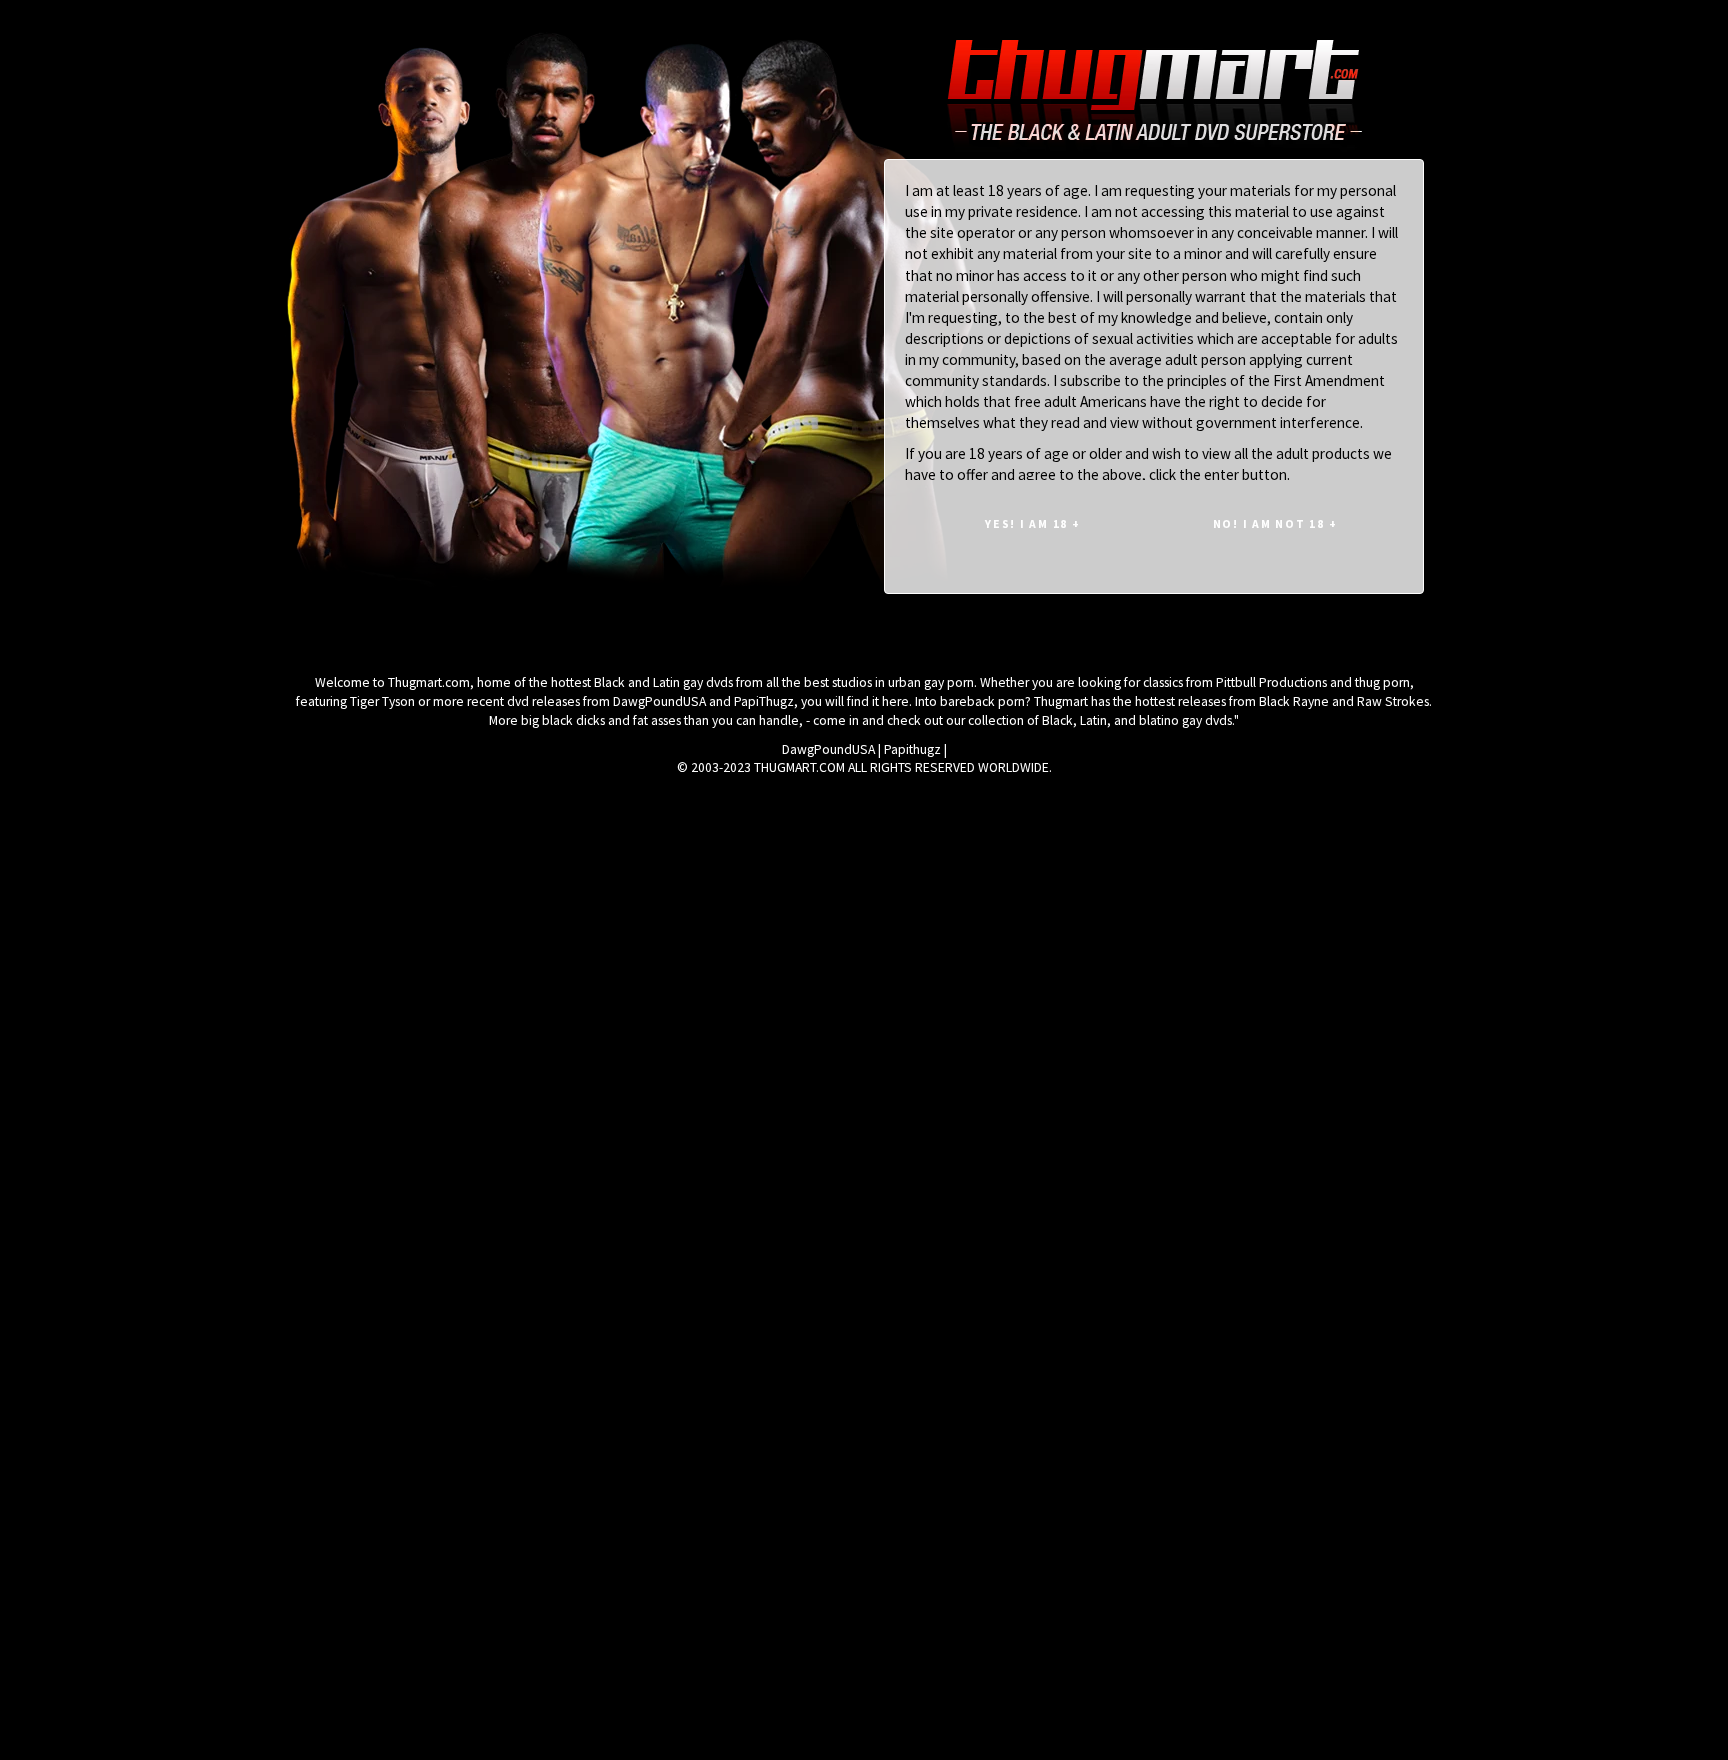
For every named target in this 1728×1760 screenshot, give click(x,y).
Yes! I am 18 (1033, 523)
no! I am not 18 (1275, 523)
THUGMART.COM (799, 767)
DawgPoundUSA (828, 749)
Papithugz (912, 749)
